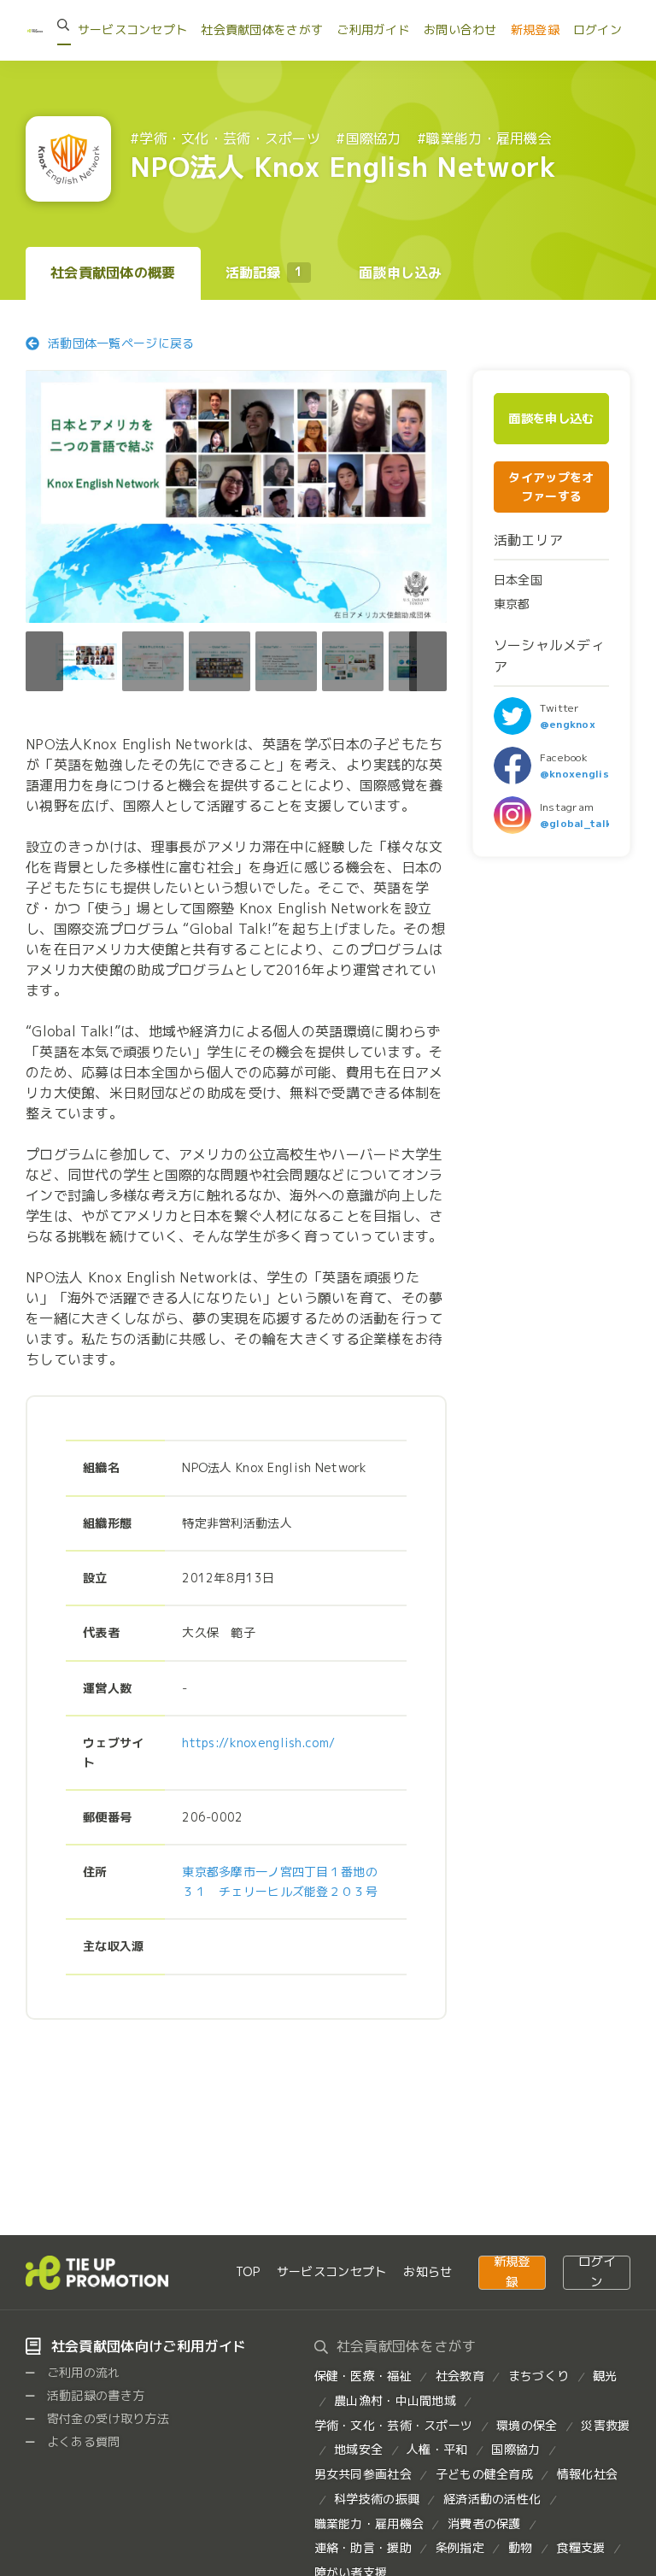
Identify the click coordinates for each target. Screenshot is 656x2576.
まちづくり (539, 2376)
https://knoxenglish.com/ (258, 1743)
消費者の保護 (484, 2523)
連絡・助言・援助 (363, 2547)
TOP (248, 2271)
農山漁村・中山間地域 (395, 2400)
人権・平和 (437, 2449)
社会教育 (460, 2376)
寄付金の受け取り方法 (107, 2418)
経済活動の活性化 (492, 2499)
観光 (605, 2376)
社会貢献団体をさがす (262, 29)
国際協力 (515, 2449)
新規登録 (535, 29)
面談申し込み (401, 273)
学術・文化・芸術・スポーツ (394, 2425)
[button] (428, 661)
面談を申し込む (551, 419)
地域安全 (358, 2449)
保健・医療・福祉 (363, 2376)
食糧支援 (580, 2547)
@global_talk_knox (592, 823)
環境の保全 (527, 2425)
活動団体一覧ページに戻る (121, 343)
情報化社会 (587, 2474)
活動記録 (264, 273)
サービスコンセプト (133, 29)
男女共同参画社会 (363, 2474)
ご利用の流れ (82, 2372)
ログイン (597, 29)
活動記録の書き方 (94, 2395)
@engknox (568, 724)
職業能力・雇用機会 (369, 2523)
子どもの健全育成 (484, 2474)
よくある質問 (82, 2441)
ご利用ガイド (373, 29)
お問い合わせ (460, 29)
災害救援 (605, 2425)
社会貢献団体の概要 (113, 273)
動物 (521, 2547)
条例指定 (460, 2547)
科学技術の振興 (377, 2499)
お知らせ (428, 2271)
